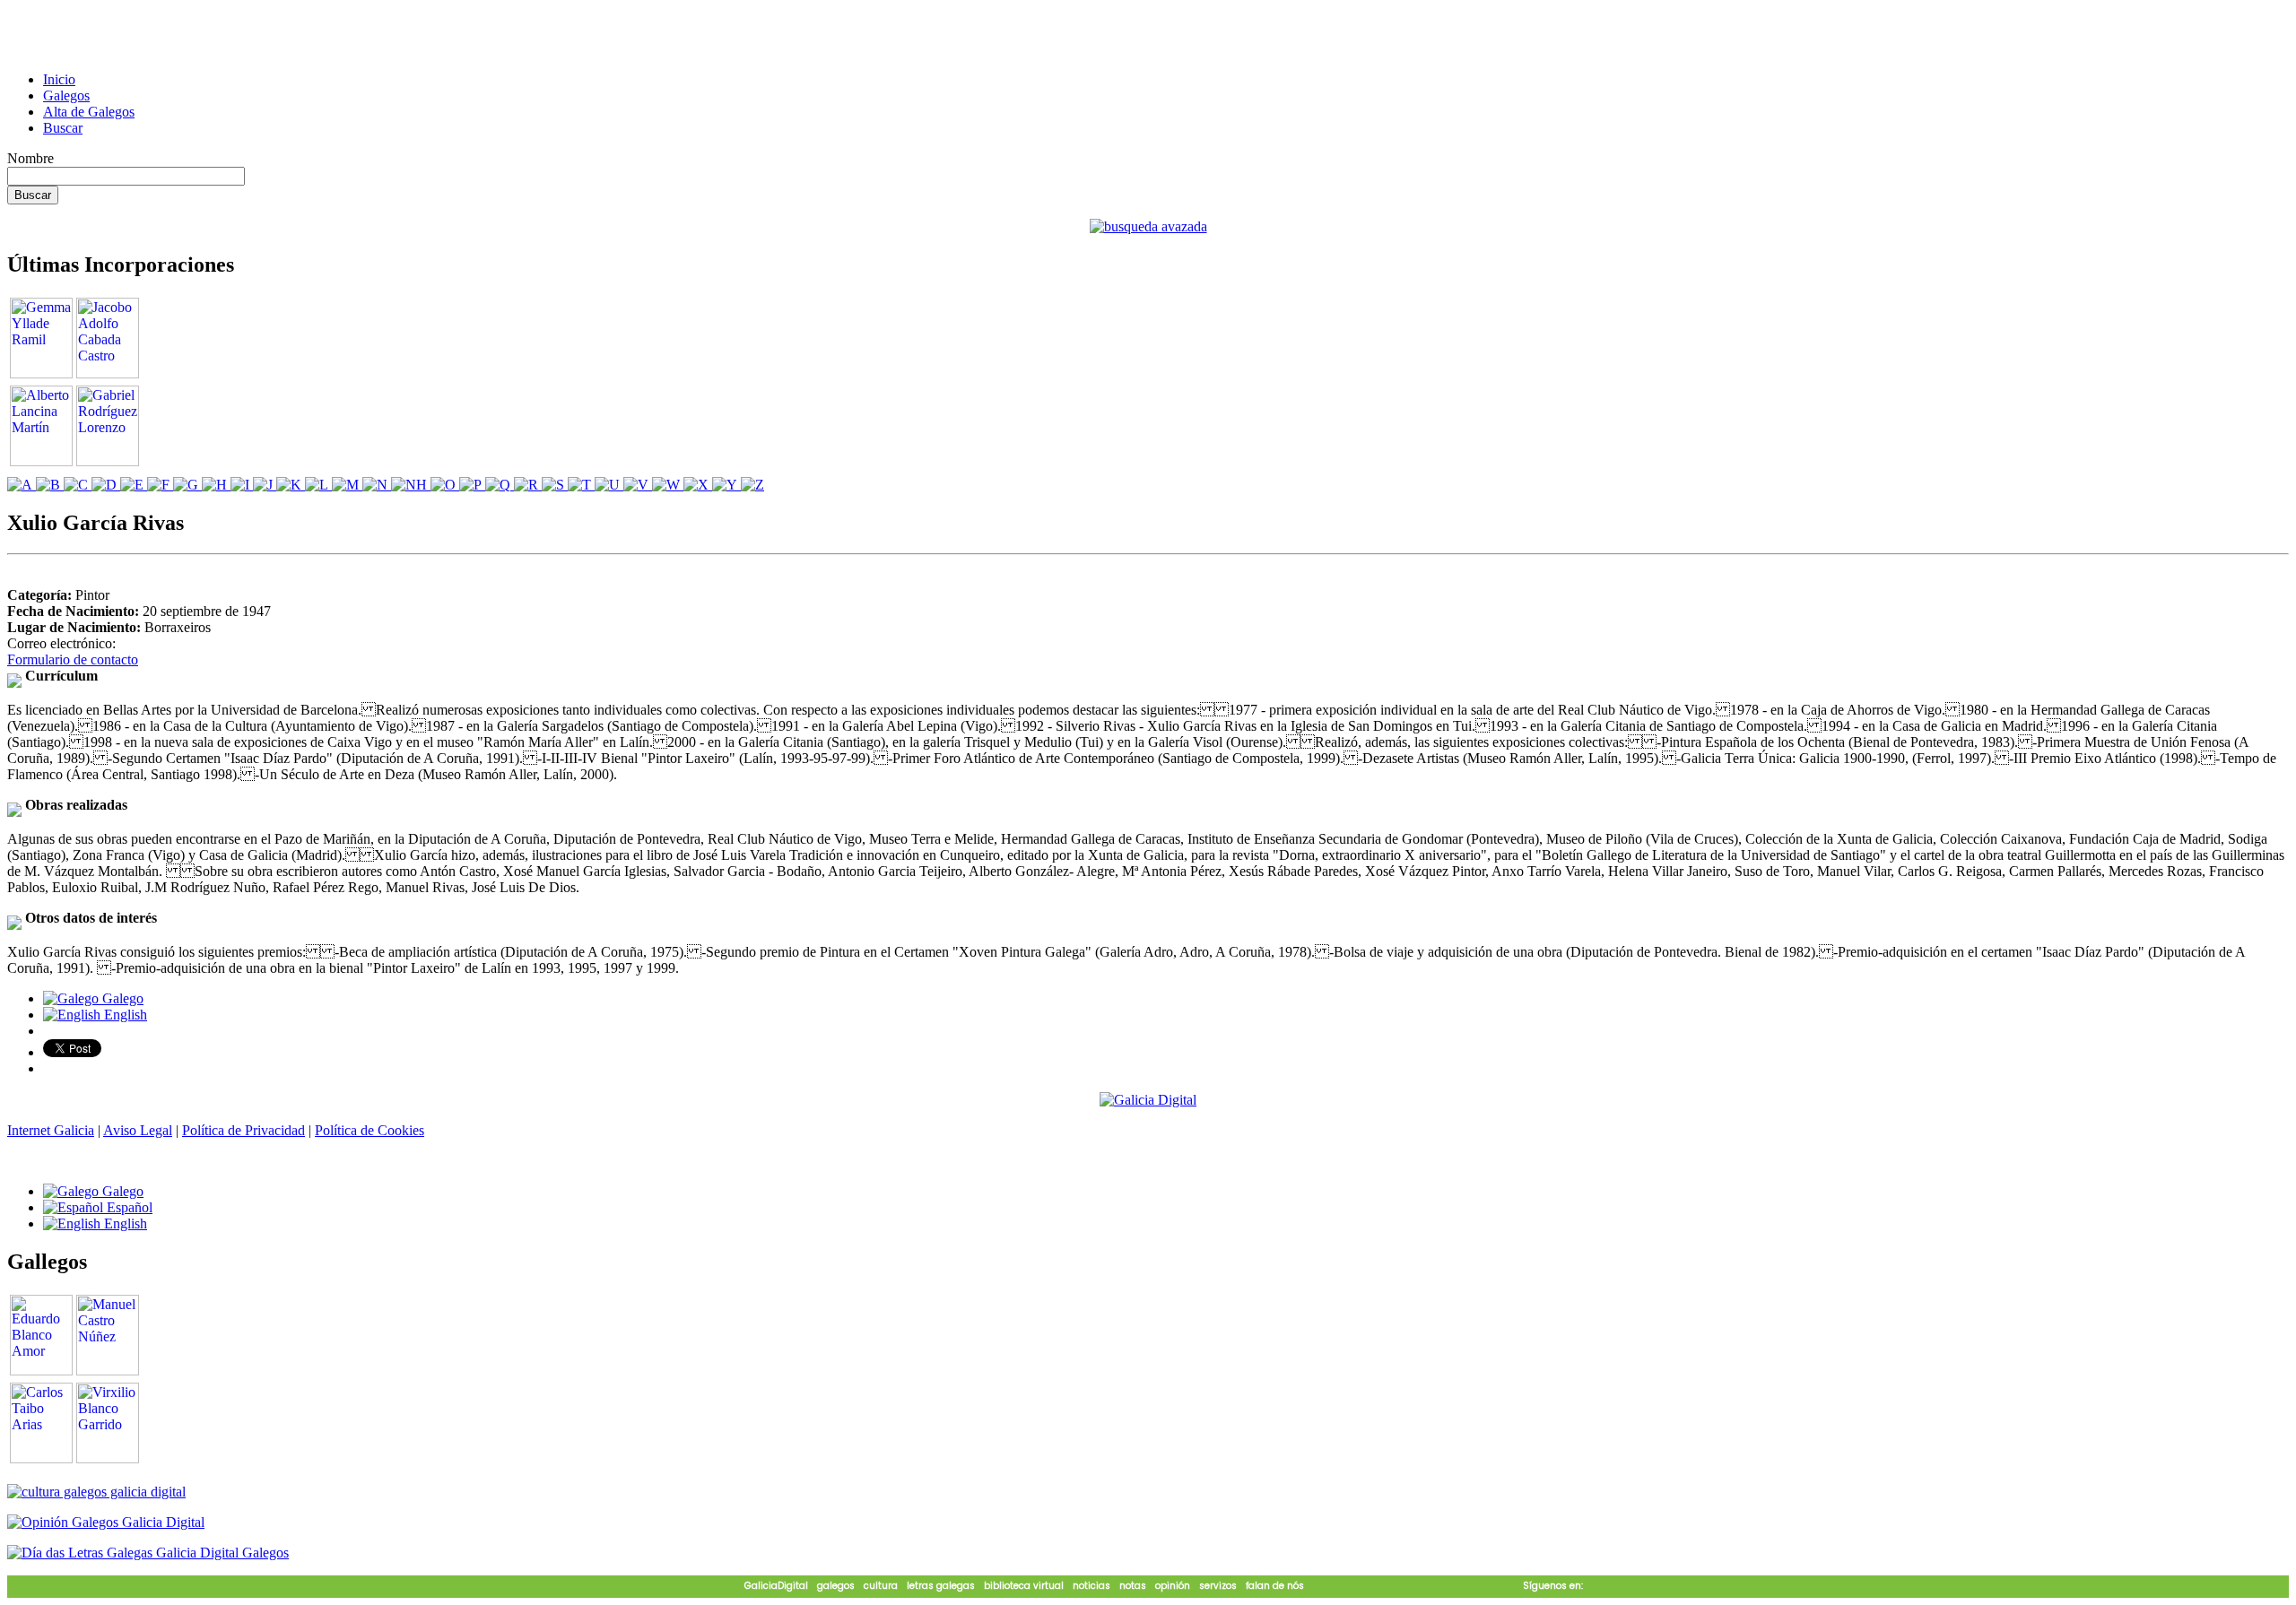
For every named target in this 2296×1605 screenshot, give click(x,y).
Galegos (66, 95)
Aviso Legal (138, 1130)
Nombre (30, 158)
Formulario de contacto (73, 659)
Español (128, 1207)
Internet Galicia (51, 1130)
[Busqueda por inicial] (22, 485)
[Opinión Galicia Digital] (106, 1522)
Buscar (63, 128)
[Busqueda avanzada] (1148, 226)
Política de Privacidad (244, 1130)
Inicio (59, 79)
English (124, 1015)
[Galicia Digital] (1148, 1099)
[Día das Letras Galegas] (148, 1553)
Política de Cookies (370, 1130)
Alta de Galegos (89, 112)
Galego (121, 998)
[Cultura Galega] (96, 1492)
